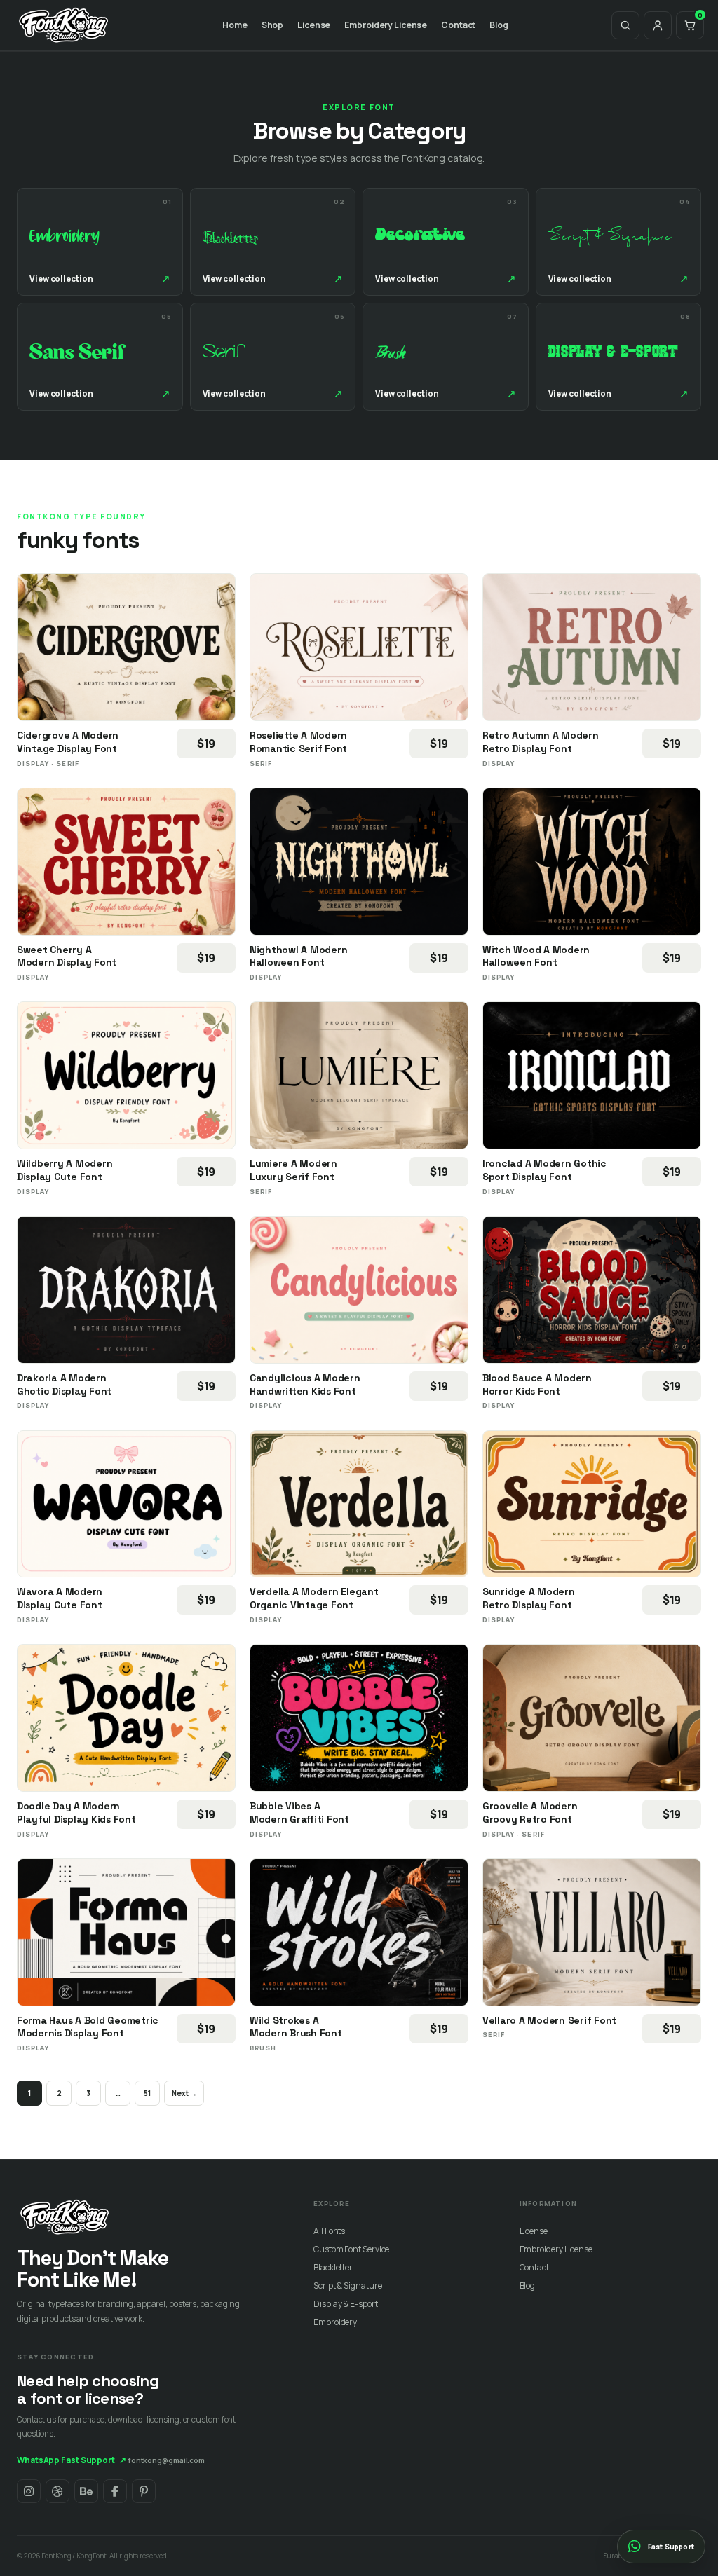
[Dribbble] (57, 2491)
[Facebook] (115, 2491)
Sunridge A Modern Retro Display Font (529, 1598)
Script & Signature (347, 2286)
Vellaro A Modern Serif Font (549, 2020)
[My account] (658, 25)
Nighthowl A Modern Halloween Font (298, 956)
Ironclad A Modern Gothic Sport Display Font (544, 1170)
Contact (458, 25)
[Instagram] (29, 2491)
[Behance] (86, 2491)
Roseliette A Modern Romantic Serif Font (298, 742)
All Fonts (329, 2231)
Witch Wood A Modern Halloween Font (536, 956)
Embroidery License (386, 25)
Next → (184, 2093)
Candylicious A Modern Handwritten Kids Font (305, 1384)
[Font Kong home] (64, 25)
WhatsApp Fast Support (72, 2460)
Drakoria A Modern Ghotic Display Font (64, 1384)
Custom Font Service (351, 2249)
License (314, 25)
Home (235, 25)
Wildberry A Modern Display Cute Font (65, 1170)
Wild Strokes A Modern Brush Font (296, 2027)
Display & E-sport (345, 2304)
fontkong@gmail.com (167, 2460)
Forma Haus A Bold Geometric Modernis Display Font (88, 2027)
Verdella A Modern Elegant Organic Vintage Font (314, 1598)
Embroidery (335, 2322)
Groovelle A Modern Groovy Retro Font (530, 1813)
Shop (273, 25)
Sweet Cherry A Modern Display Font (67, 956)
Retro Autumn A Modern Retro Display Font (541, 742)
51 (147, 2093)
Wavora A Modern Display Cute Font (60, 1598)
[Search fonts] (625, 25)
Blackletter (333, 2267)
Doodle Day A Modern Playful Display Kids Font (76, 1813)
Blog (499, 25)
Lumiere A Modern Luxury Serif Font (293, 1170)
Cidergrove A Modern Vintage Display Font (68, 742)
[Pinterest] (144, 2491)
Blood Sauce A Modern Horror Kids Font (537, 1384)
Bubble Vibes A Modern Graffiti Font (299, 1813)
